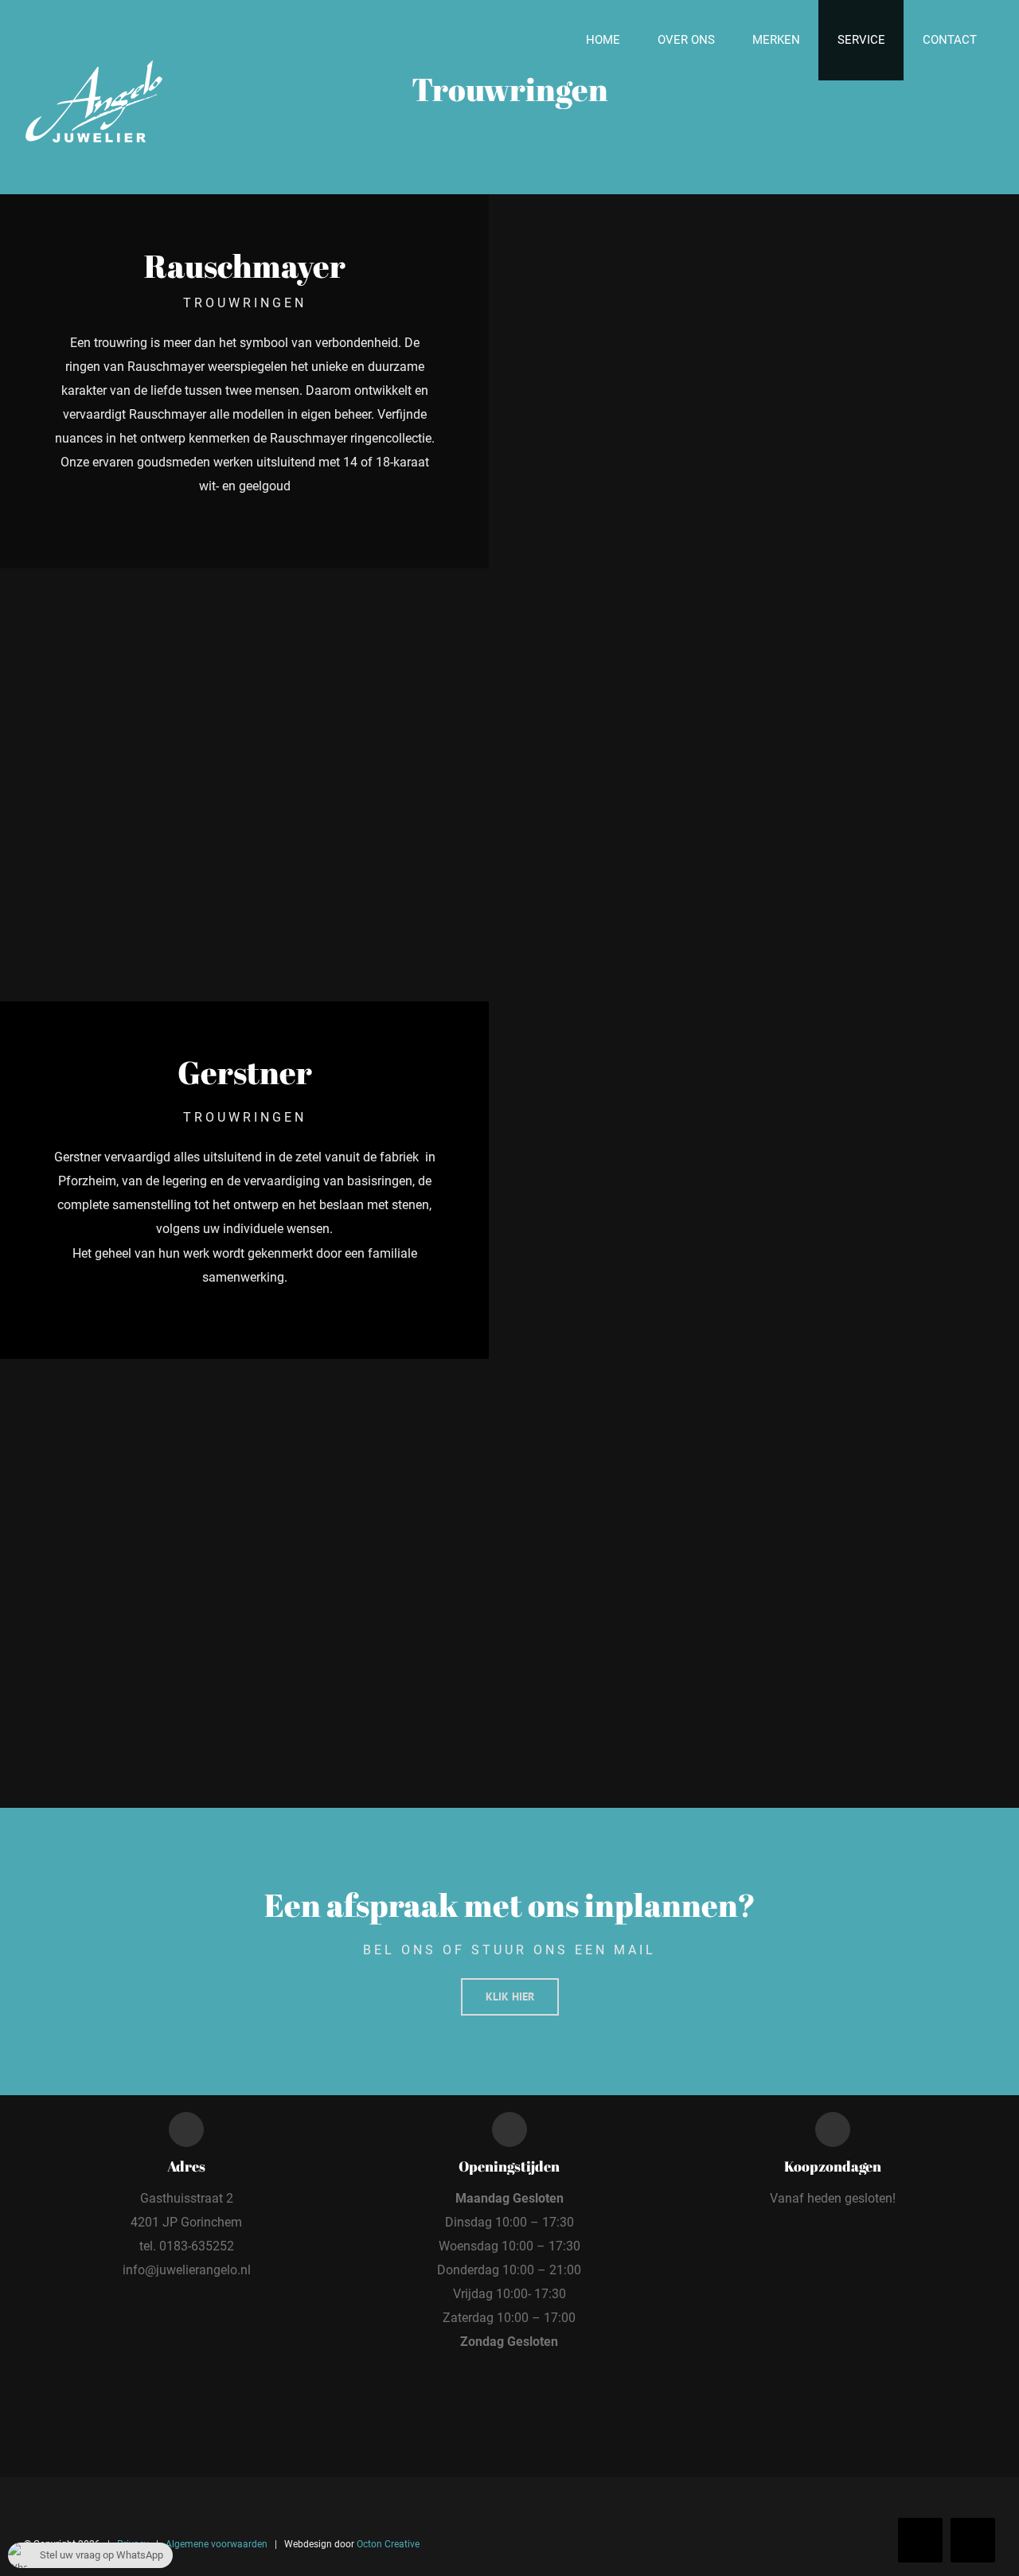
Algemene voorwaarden (217, 2544)
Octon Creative (388, 2544)
